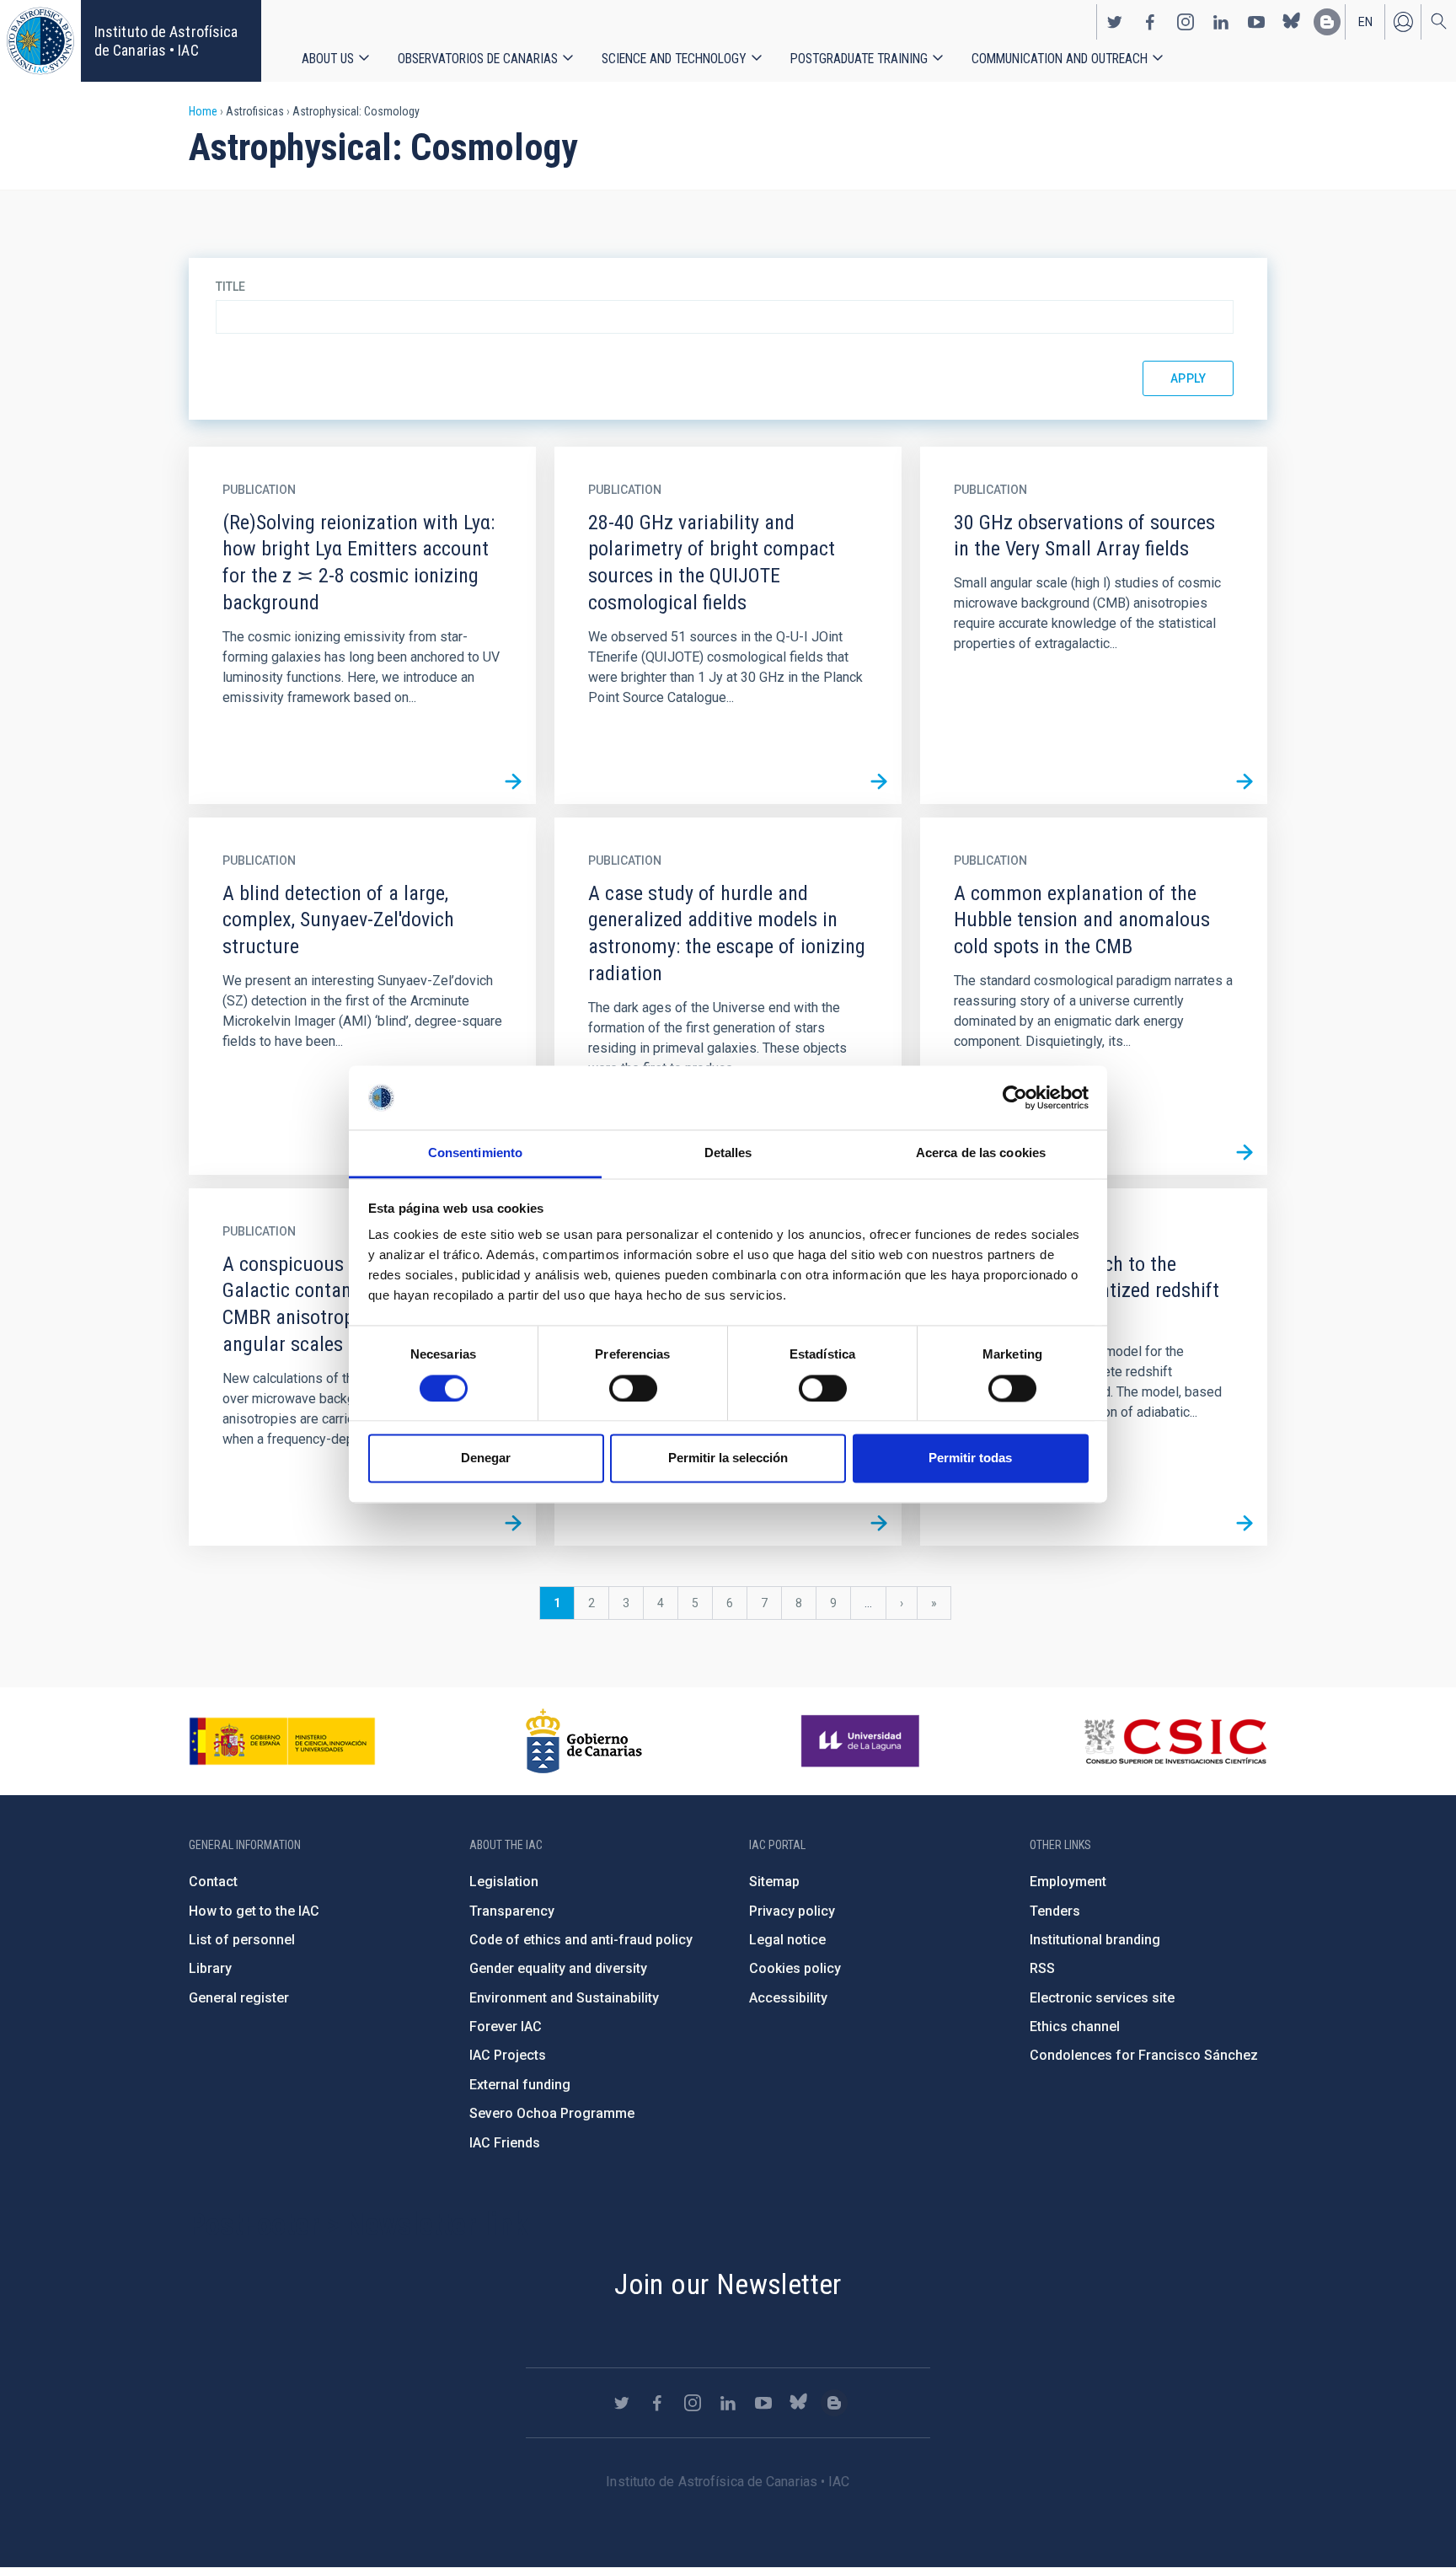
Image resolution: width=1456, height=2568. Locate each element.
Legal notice (787, 1940)
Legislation (504, 1882)
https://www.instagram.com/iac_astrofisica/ (1186, 22)
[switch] (633, 1388)
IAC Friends (505, 2143)
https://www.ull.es (862, 1741)
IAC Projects (508, 2055)
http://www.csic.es (1175, 1741)
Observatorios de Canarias (478, 59)
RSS (1042, 1968)
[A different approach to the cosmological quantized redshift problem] (1245, 1523)
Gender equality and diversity (558, 1968)
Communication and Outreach (1060, 59)
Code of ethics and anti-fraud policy (581, 1940)
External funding (520, 2085)
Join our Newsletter (728, 2284)
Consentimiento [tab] (475, 1153)
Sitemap (774, 1882)
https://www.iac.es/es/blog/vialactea (1327, 22)
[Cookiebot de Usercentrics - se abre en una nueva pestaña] (1015, 1097)
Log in (1403, 22)
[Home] (40, 41)
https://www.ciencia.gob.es (282, 1741)
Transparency (512, 1911)
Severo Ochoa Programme (552, 2113)
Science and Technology (674, 59)
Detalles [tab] (728, 1153)
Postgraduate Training (859, 59)
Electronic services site (1102, 1998)
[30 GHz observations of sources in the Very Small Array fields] (1245, 781)
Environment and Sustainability (564, 1998)
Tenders (1055, 1911)
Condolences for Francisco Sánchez (1144, 2055)
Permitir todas (970, 1458)
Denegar (486, 1458)
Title (230, 287)
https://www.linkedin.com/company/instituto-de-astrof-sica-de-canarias (1221, 22)
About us (328, 59)
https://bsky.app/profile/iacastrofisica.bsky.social (1292, 22)
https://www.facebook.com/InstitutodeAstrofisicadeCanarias (1150, 22)
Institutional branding (1095, 1940)
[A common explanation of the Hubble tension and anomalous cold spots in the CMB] (1245, 1152)
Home (203, 111)
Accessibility (788, 1998)
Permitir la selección (728, 1458)
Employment (1068, 1882)
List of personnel (242, 1940)
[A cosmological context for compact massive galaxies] (879, 1523)
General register (239, 1998)
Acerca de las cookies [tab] (981, 1153)
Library (210, 1968)
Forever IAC (506, 2027)
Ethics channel (1075, 2027)
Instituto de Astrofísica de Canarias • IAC (166, 41)
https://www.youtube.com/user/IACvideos (1256, 22)
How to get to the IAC (254, 1911)
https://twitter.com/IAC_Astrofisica (1115, 22)
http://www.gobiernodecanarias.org (584, 1741)
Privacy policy (792, 1911)
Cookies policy (795, 1968)
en (1365, 22)
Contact (213, 1882)
